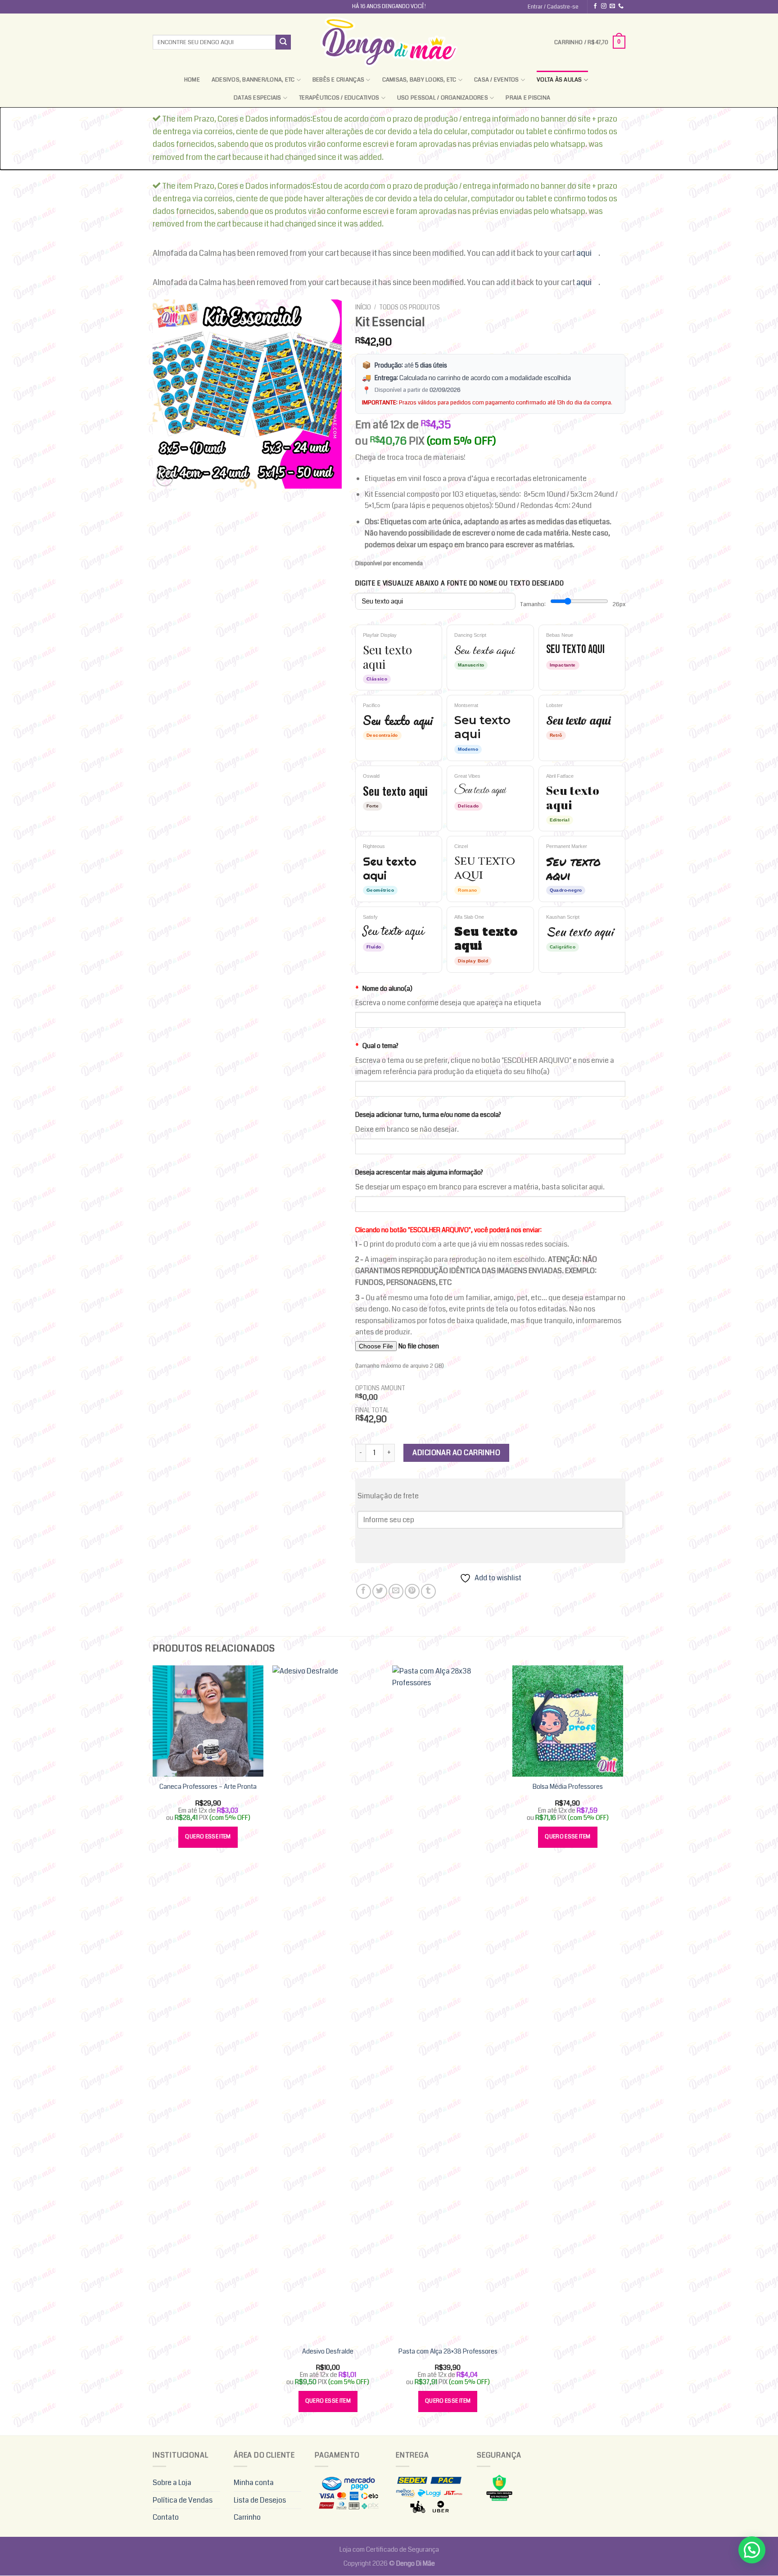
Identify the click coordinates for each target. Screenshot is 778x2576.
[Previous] (153, 2050)
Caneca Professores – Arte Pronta (208, 1787)
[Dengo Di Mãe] (389, 42)
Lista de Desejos (260, 2500)
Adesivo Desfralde (328, 2352)
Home (192, 80)
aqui (584, 253)
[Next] (623, 2050)
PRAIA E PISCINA (528, 98)
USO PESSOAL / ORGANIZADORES (443, 98)
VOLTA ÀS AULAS (559, 80)
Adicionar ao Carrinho (456, 1453)
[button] (752, 2550)
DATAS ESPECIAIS (258, 98)
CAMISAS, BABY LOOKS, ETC (419, 80)
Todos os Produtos (409, 307)
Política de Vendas (183, 2500)
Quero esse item (208, 1837)
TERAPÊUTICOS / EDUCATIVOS (339, 98)
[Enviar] (283, 42)
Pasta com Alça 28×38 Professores (448, 2352)
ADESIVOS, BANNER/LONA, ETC (253, 80)
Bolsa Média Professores (568, 1787)
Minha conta (254, 2483)
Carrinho (247, 2517)
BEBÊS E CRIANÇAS (338, 80)
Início (363, 307)
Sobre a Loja (172, 2483)
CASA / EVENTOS (497, 80)
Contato (166, 2517)
